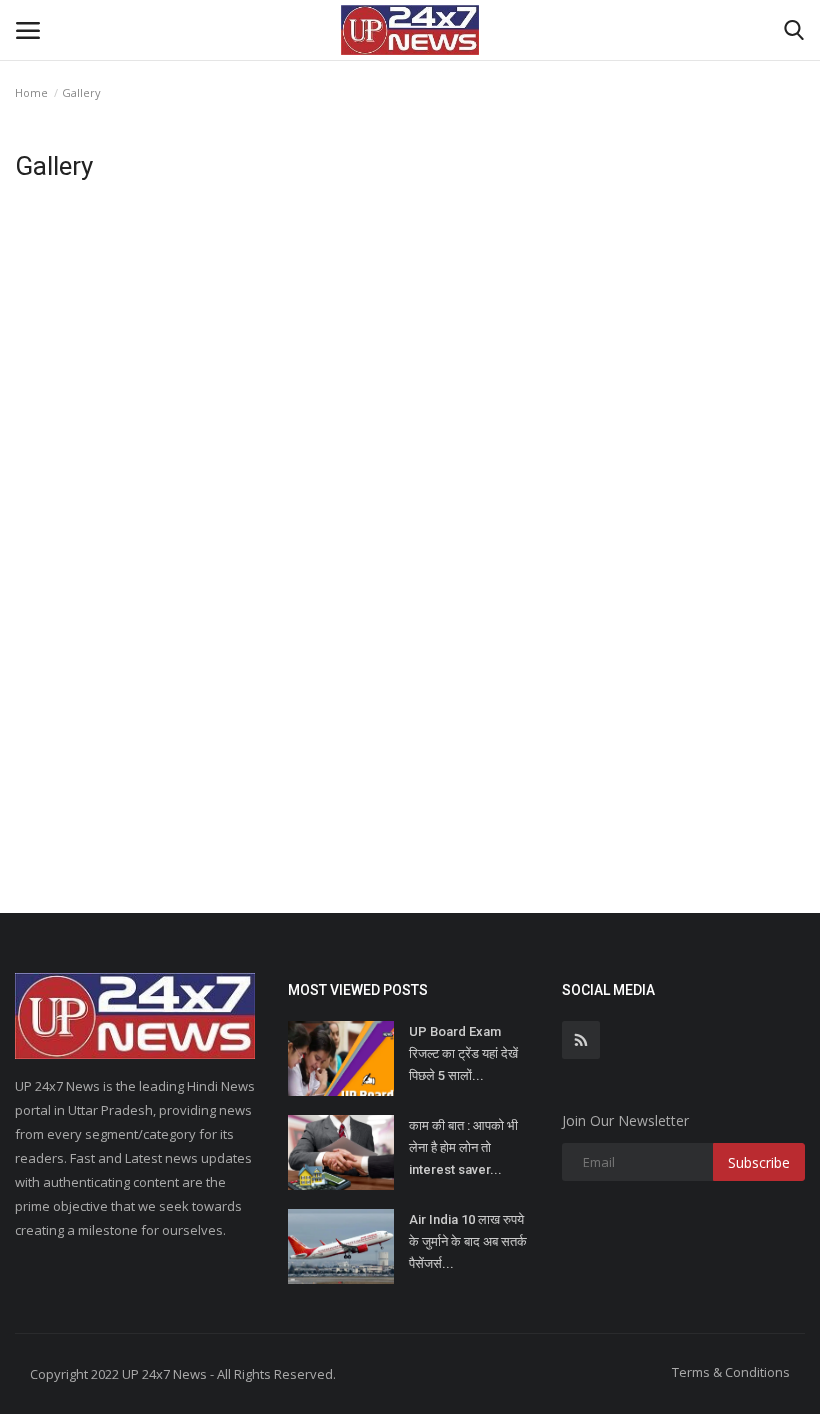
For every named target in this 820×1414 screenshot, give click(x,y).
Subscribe (759, 1162)
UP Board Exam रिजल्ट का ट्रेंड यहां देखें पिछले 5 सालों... (463, 1053)
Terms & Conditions (731, 1372)
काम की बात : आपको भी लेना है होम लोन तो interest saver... (463, 1147)
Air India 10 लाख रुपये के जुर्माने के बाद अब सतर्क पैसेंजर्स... (468, 1241)
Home (31, 92)
